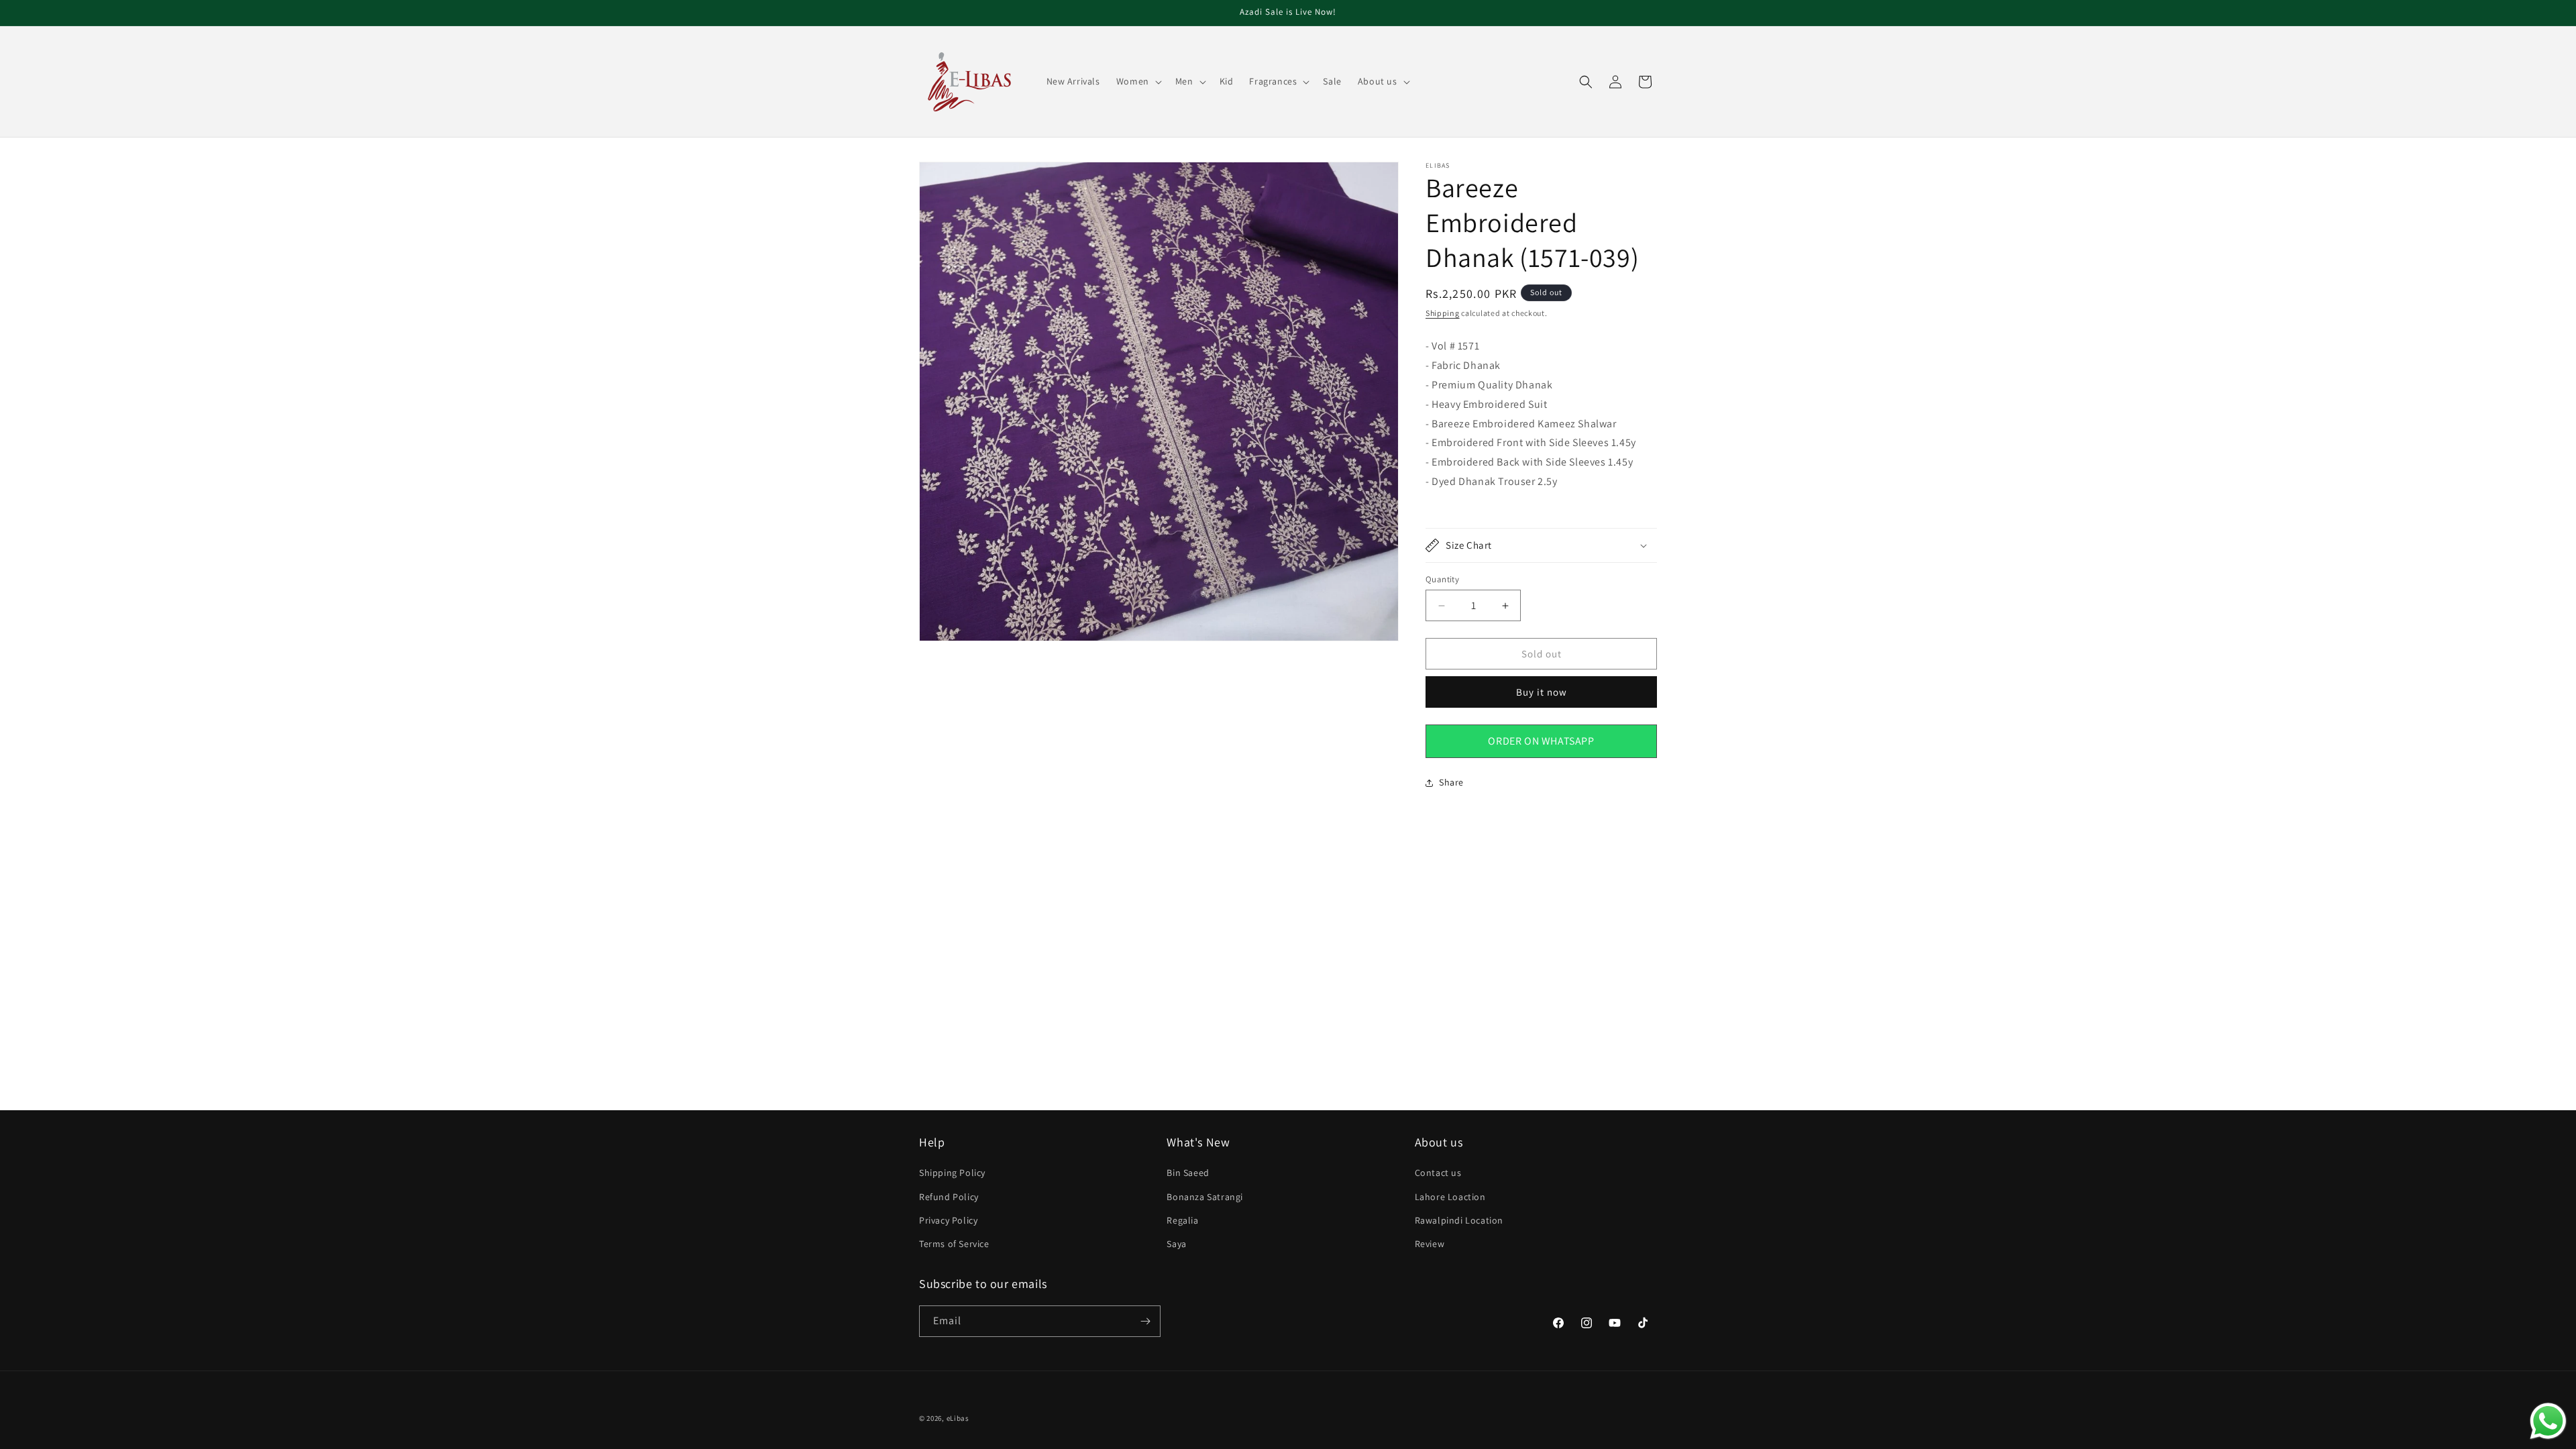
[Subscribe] (1145, 1321)
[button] (1138, 81)
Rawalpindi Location (1459, 1220)
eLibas (958, 1418)
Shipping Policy (952, 1173)
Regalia (1182, 1220)
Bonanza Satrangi (1205, 1197)
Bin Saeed (1188, 1173)
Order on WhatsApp (1541, 741)
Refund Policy (949, 1197)
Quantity (1442, 579)
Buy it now (1542, 692)
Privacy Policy (948, 1220)
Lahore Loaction (1450, 1197)
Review (1430, 1244)
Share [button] (1451, 782)
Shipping (1443, 313)
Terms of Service (954, 1244)
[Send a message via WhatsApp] (2548, 1421)
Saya (1176, 1244)
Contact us (1438, 1173)
